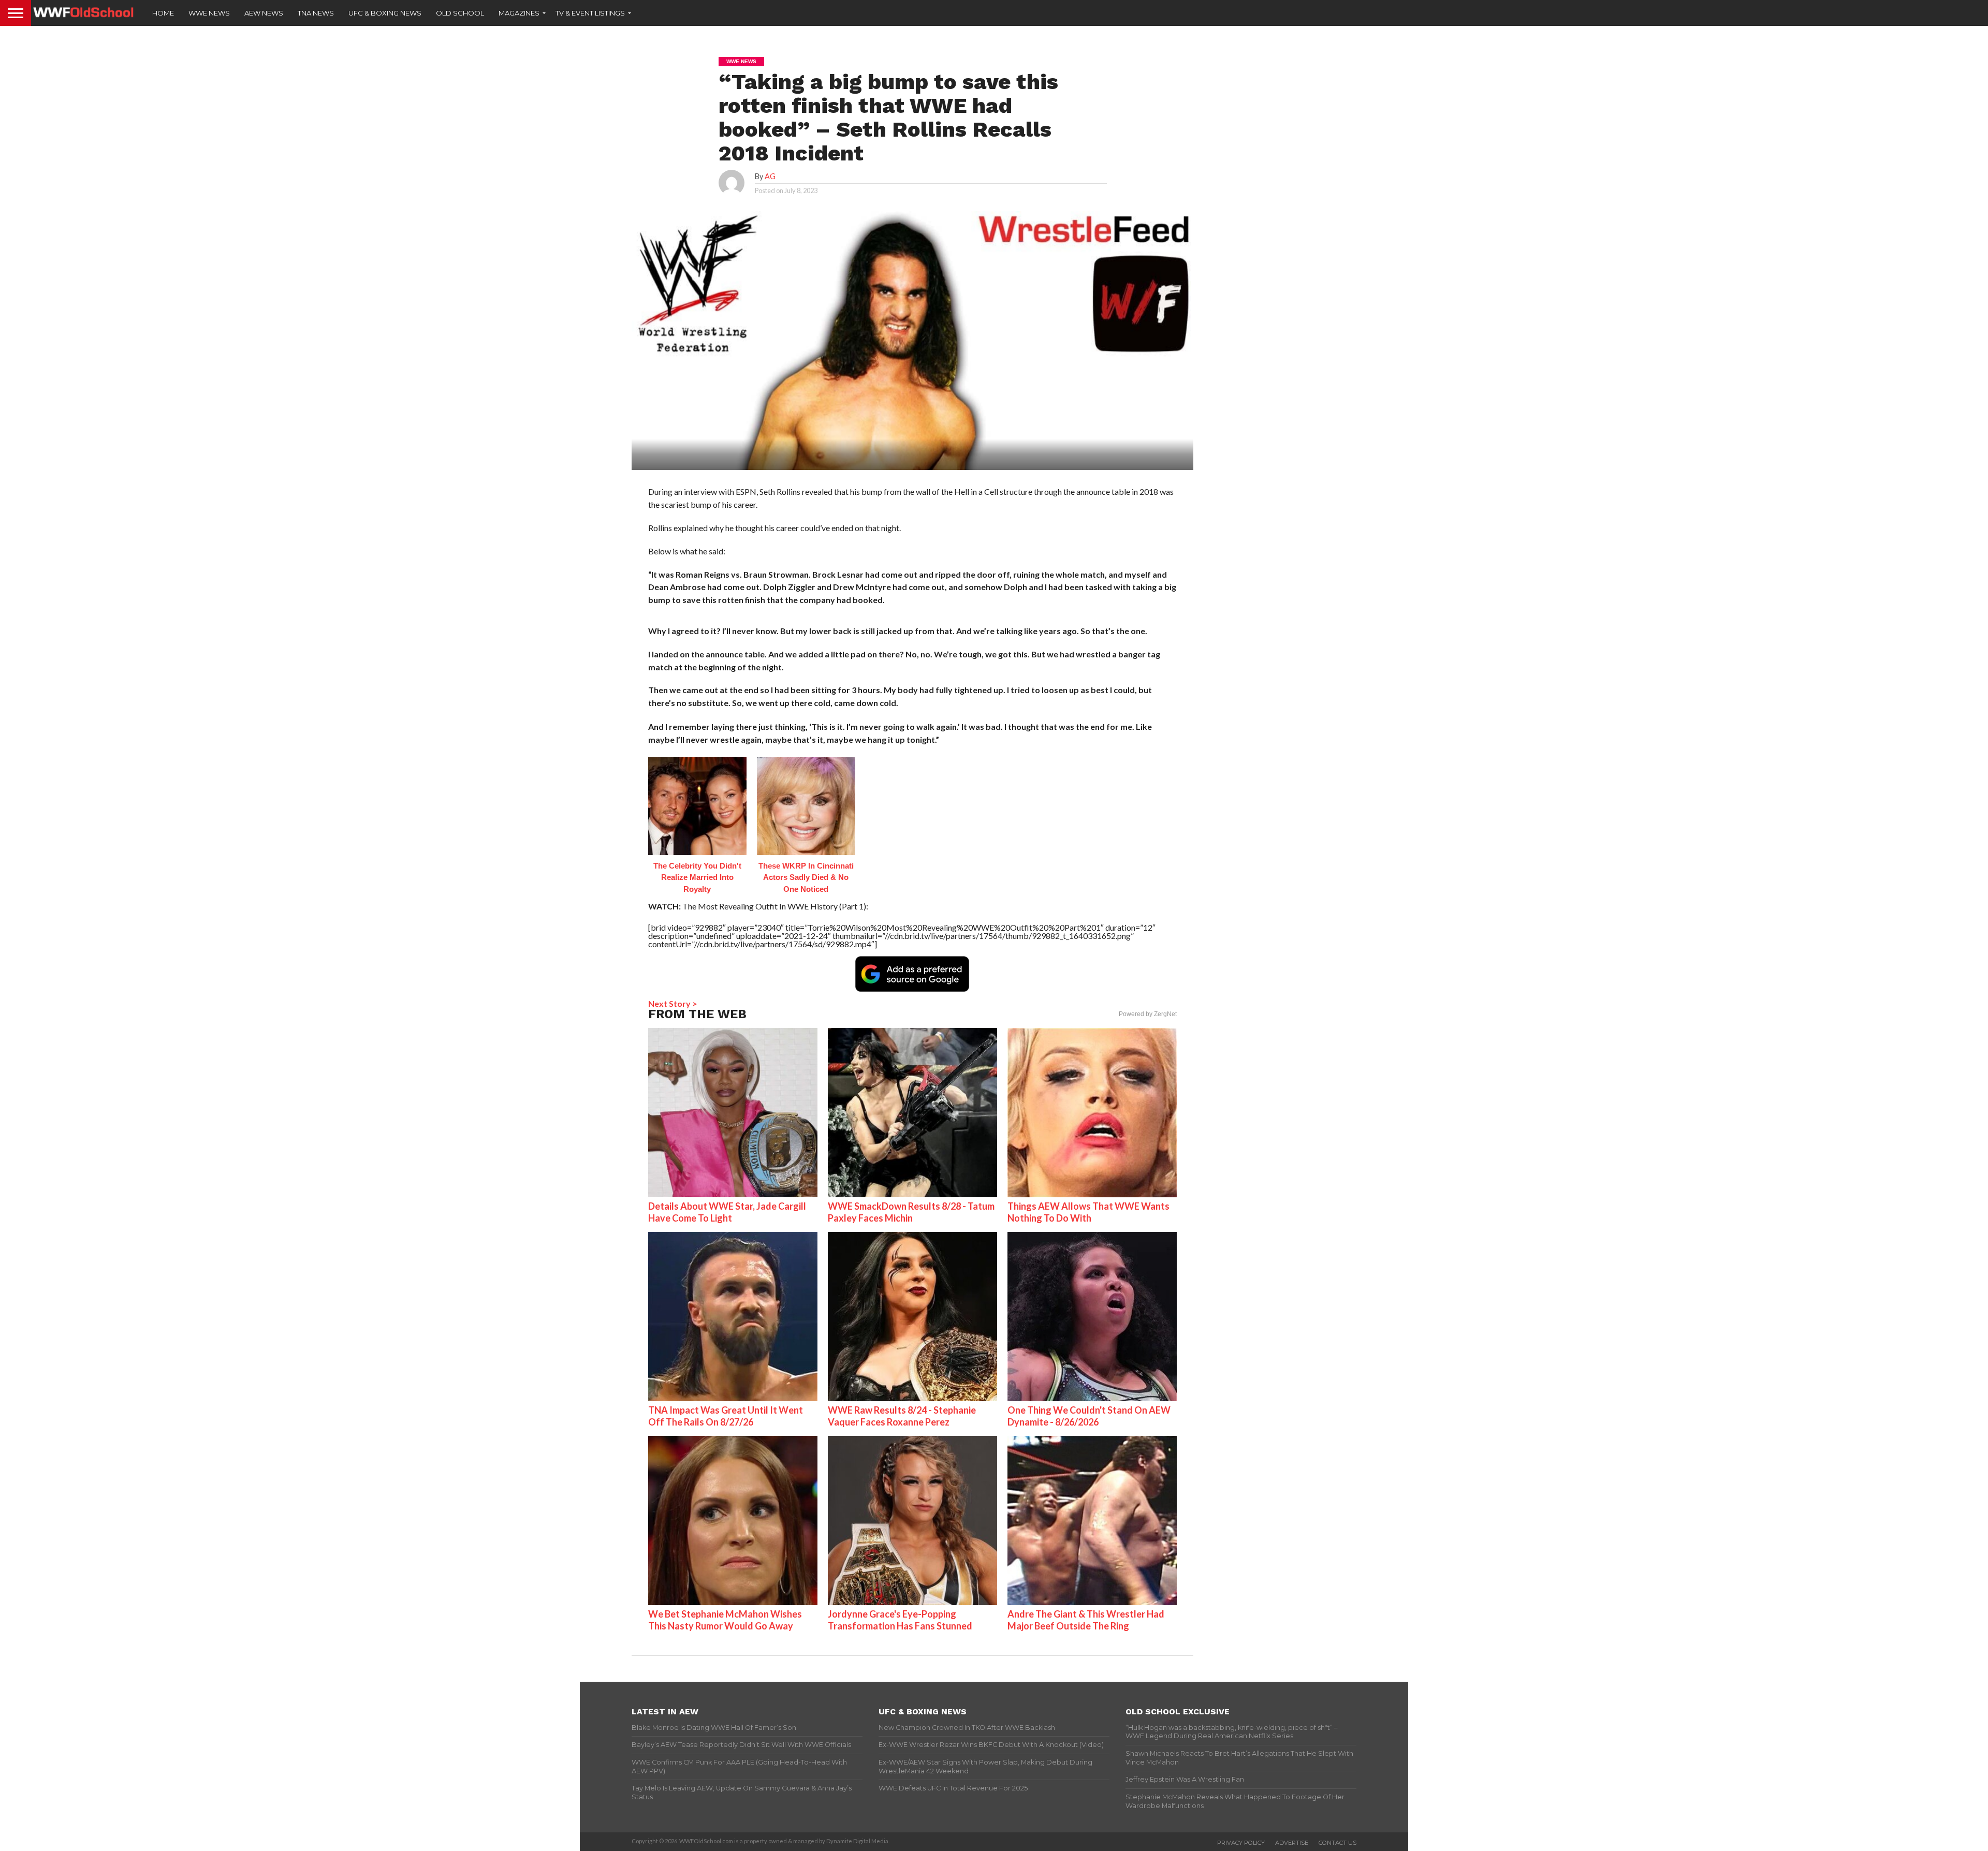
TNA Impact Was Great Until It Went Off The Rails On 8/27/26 (726, 1416)
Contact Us (1337, 1843)
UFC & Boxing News (385, 13)
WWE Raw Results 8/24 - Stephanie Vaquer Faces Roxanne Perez (902, 1416)
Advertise (1292, 1843)
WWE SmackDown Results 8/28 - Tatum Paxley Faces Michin (911, 1212)
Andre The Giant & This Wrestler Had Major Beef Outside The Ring (1086, 1620)
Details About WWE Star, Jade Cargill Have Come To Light (727, 1212)
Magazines (519, 13)
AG (770, 176)
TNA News (316, 13)
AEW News (264, 13)
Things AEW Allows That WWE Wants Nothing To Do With (1088, 1212)
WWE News (209, 13)
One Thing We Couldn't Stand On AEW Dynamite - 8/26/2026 (1089, 1416)
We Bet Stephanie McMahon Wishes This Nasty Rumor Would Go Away (725, 1620)
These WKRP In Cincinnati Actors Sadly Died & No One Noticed (806, 877)
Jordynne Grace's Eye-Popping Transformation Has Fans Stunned (900, 1620)
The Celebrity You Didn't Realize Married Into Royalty (697, 877)
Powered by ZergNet (1148, 1014)
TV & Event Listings (590, 13)
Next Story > (673, 1003)
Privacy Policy (1241, 1843)
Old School (460, 13)
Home (163, 13)
